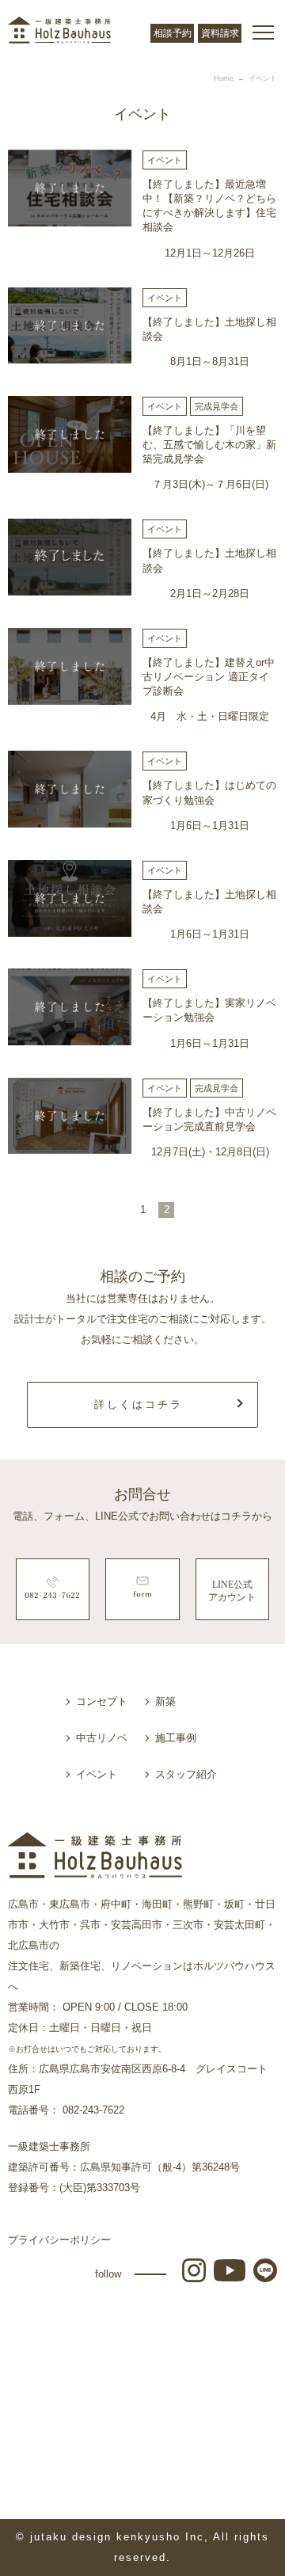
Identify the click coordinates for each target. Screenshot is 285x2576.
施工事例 (176, 1738)
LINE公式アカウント (232, 1591)
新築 (165, 1701)
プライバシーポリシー (59, 2240)
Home (224, 78)
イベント (97, 1774)
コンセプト (102, 1701)
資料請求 (220, 33)
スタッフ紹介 (186, 1774)
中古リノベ (102, 1738)
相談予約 (173, 33)
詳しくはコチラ (139, 1404)
